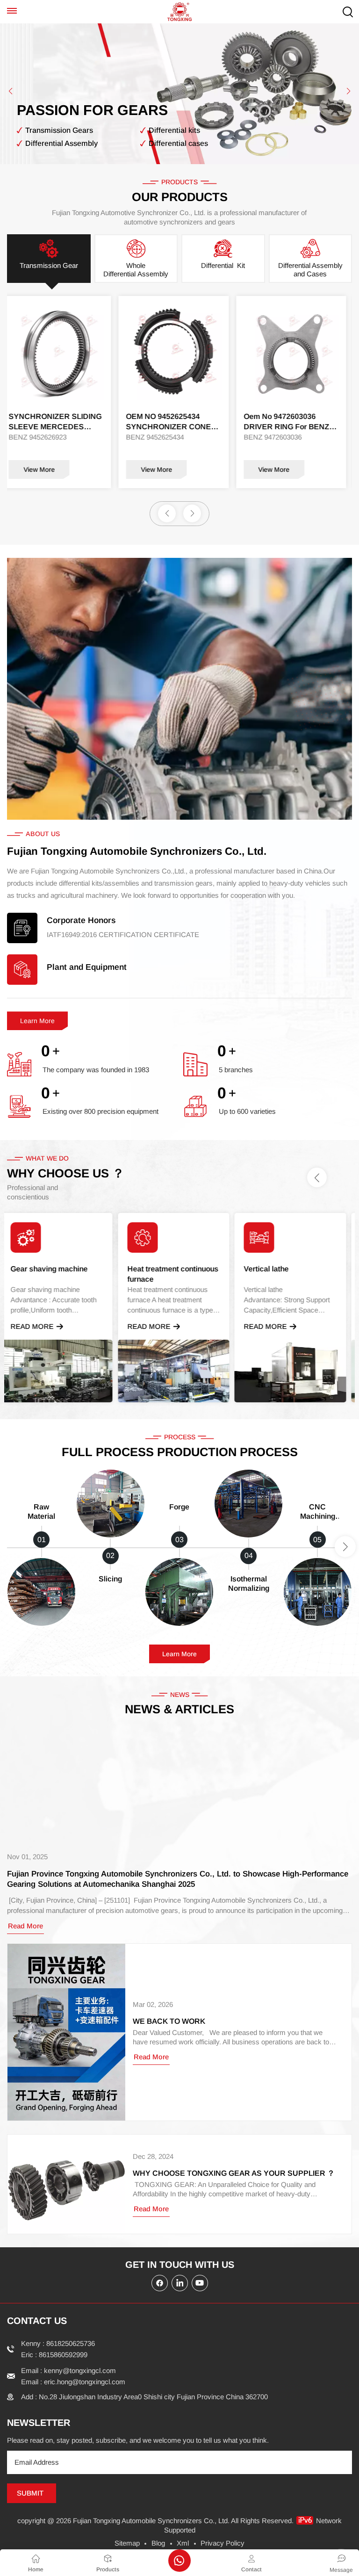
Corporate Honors (81, 920)
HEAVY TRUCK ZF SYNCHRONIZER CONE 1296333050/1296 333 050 (294, 422)
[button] (11, 91)
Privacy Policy (223, 2543)
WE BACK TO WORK (169, 2021)
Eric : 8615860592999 (54, 2355)
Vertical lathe (156, 1269)
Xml (183, 2543)
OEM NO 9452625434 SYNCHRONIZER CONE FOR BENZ (57, 422)
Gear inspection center (289, 1269)
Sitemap (127, 2543)
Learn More (37, 1021)
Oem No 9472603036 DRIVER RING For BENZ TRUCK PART (175, 422)
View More (45, 469)
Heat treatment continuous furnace (62, 1274)
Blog (158, 2543)
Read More (38, 1326)
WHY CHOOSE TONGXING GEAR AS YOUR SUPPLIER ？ (234, 2173)
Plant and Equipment (87, 967)
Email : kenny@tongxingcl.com (68, 2370)
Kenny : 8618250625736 (58, 2343)
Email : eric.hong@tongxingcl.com (73, 2382)
